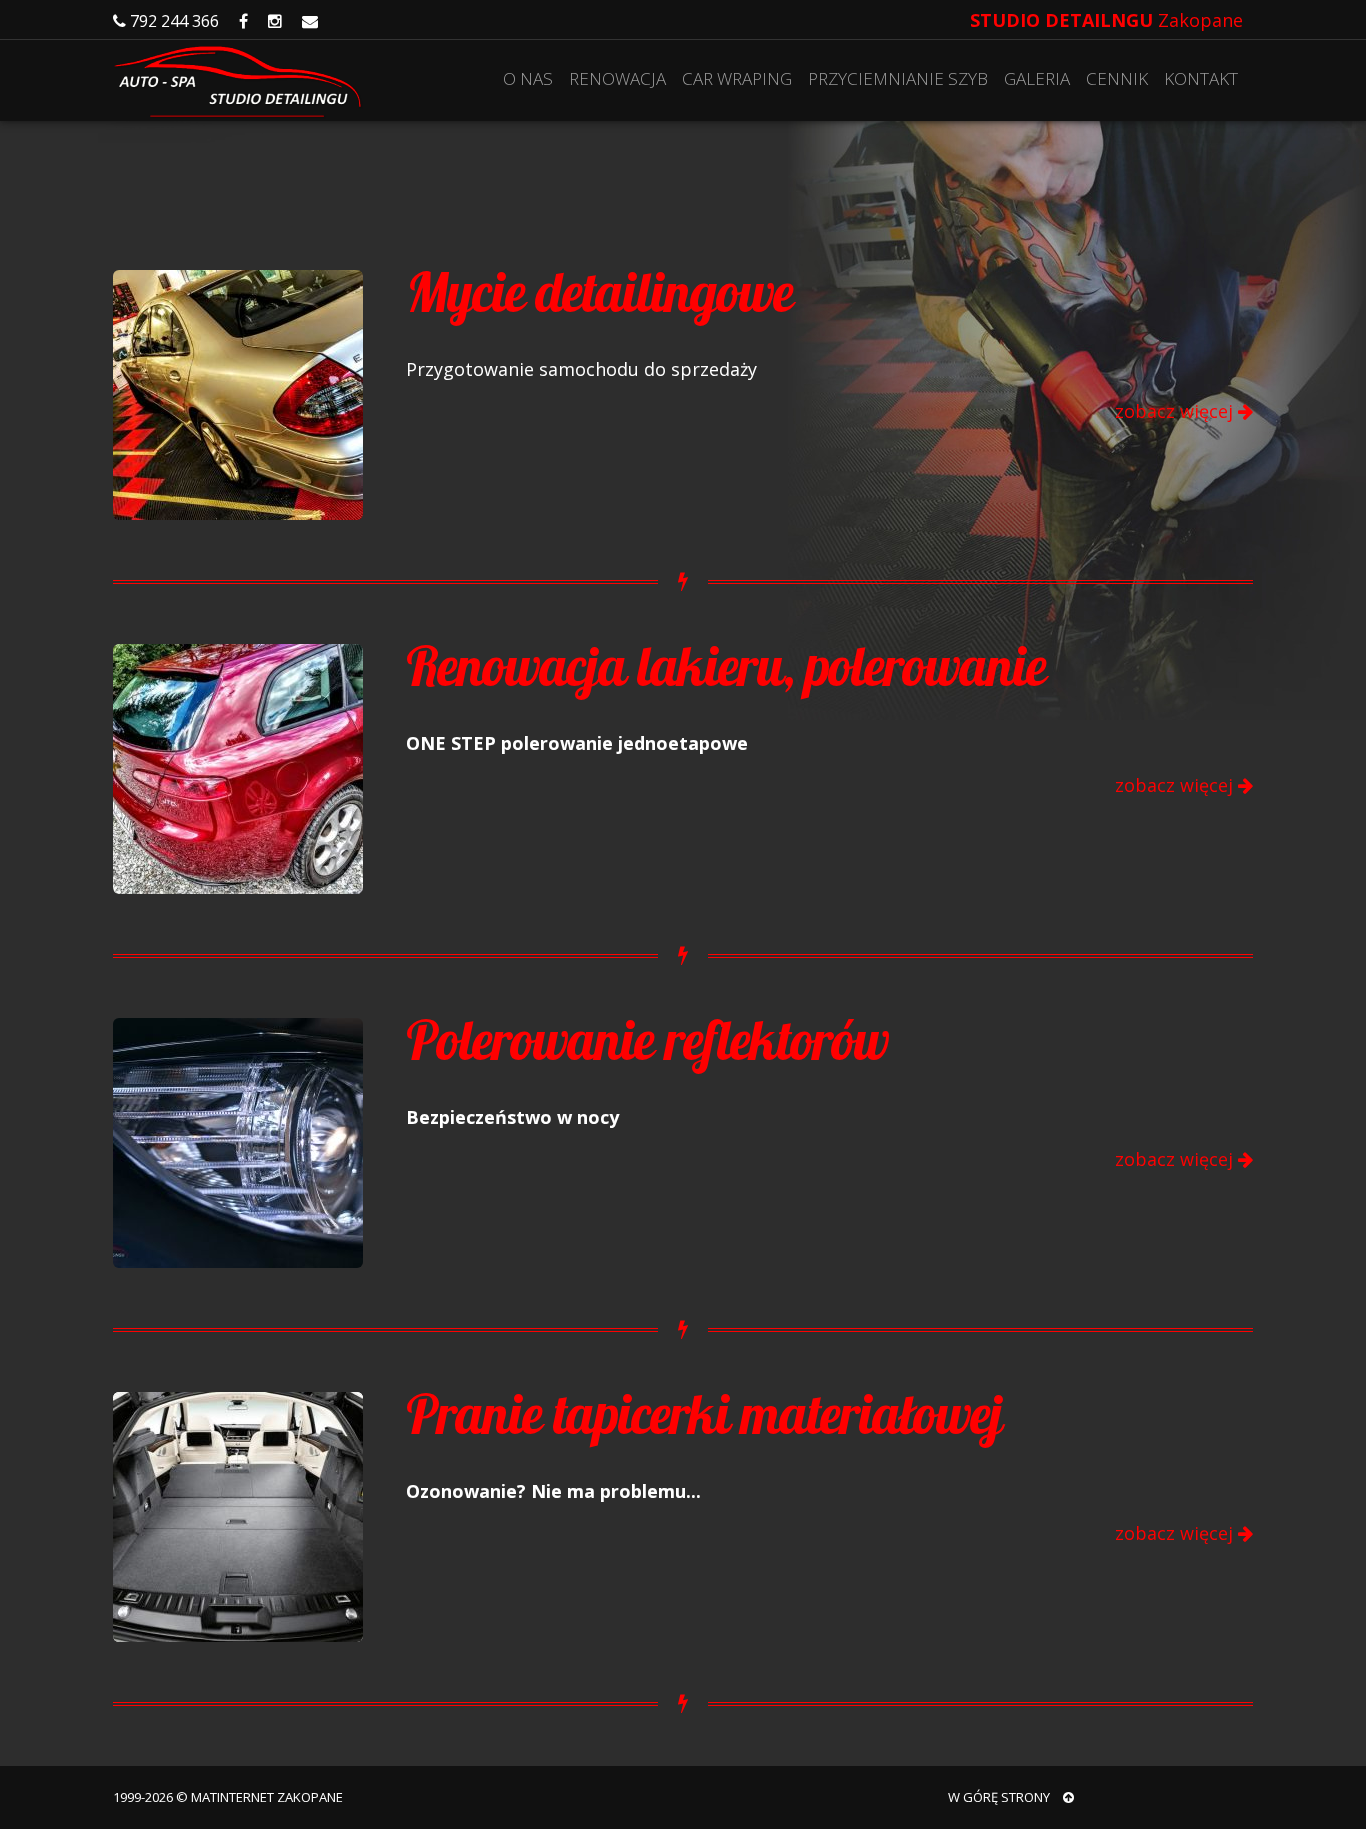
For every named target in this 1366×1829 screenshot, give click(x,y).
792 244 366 (172, 21)
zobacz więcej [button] (1176, 411)
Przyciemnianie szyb (898, 78)
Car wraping (737, 78)
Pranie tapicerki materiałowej (704, 1414)
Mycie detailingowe (599, 292)
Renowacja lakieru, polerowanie (726, 666)
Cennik (1117, 78)
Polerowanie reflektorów (647, 1040)
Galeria (1037, 78)
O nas (528, 78)
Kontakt (1201, 78)
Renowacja (617, 78)
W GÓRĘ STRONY (1000, 1797)
